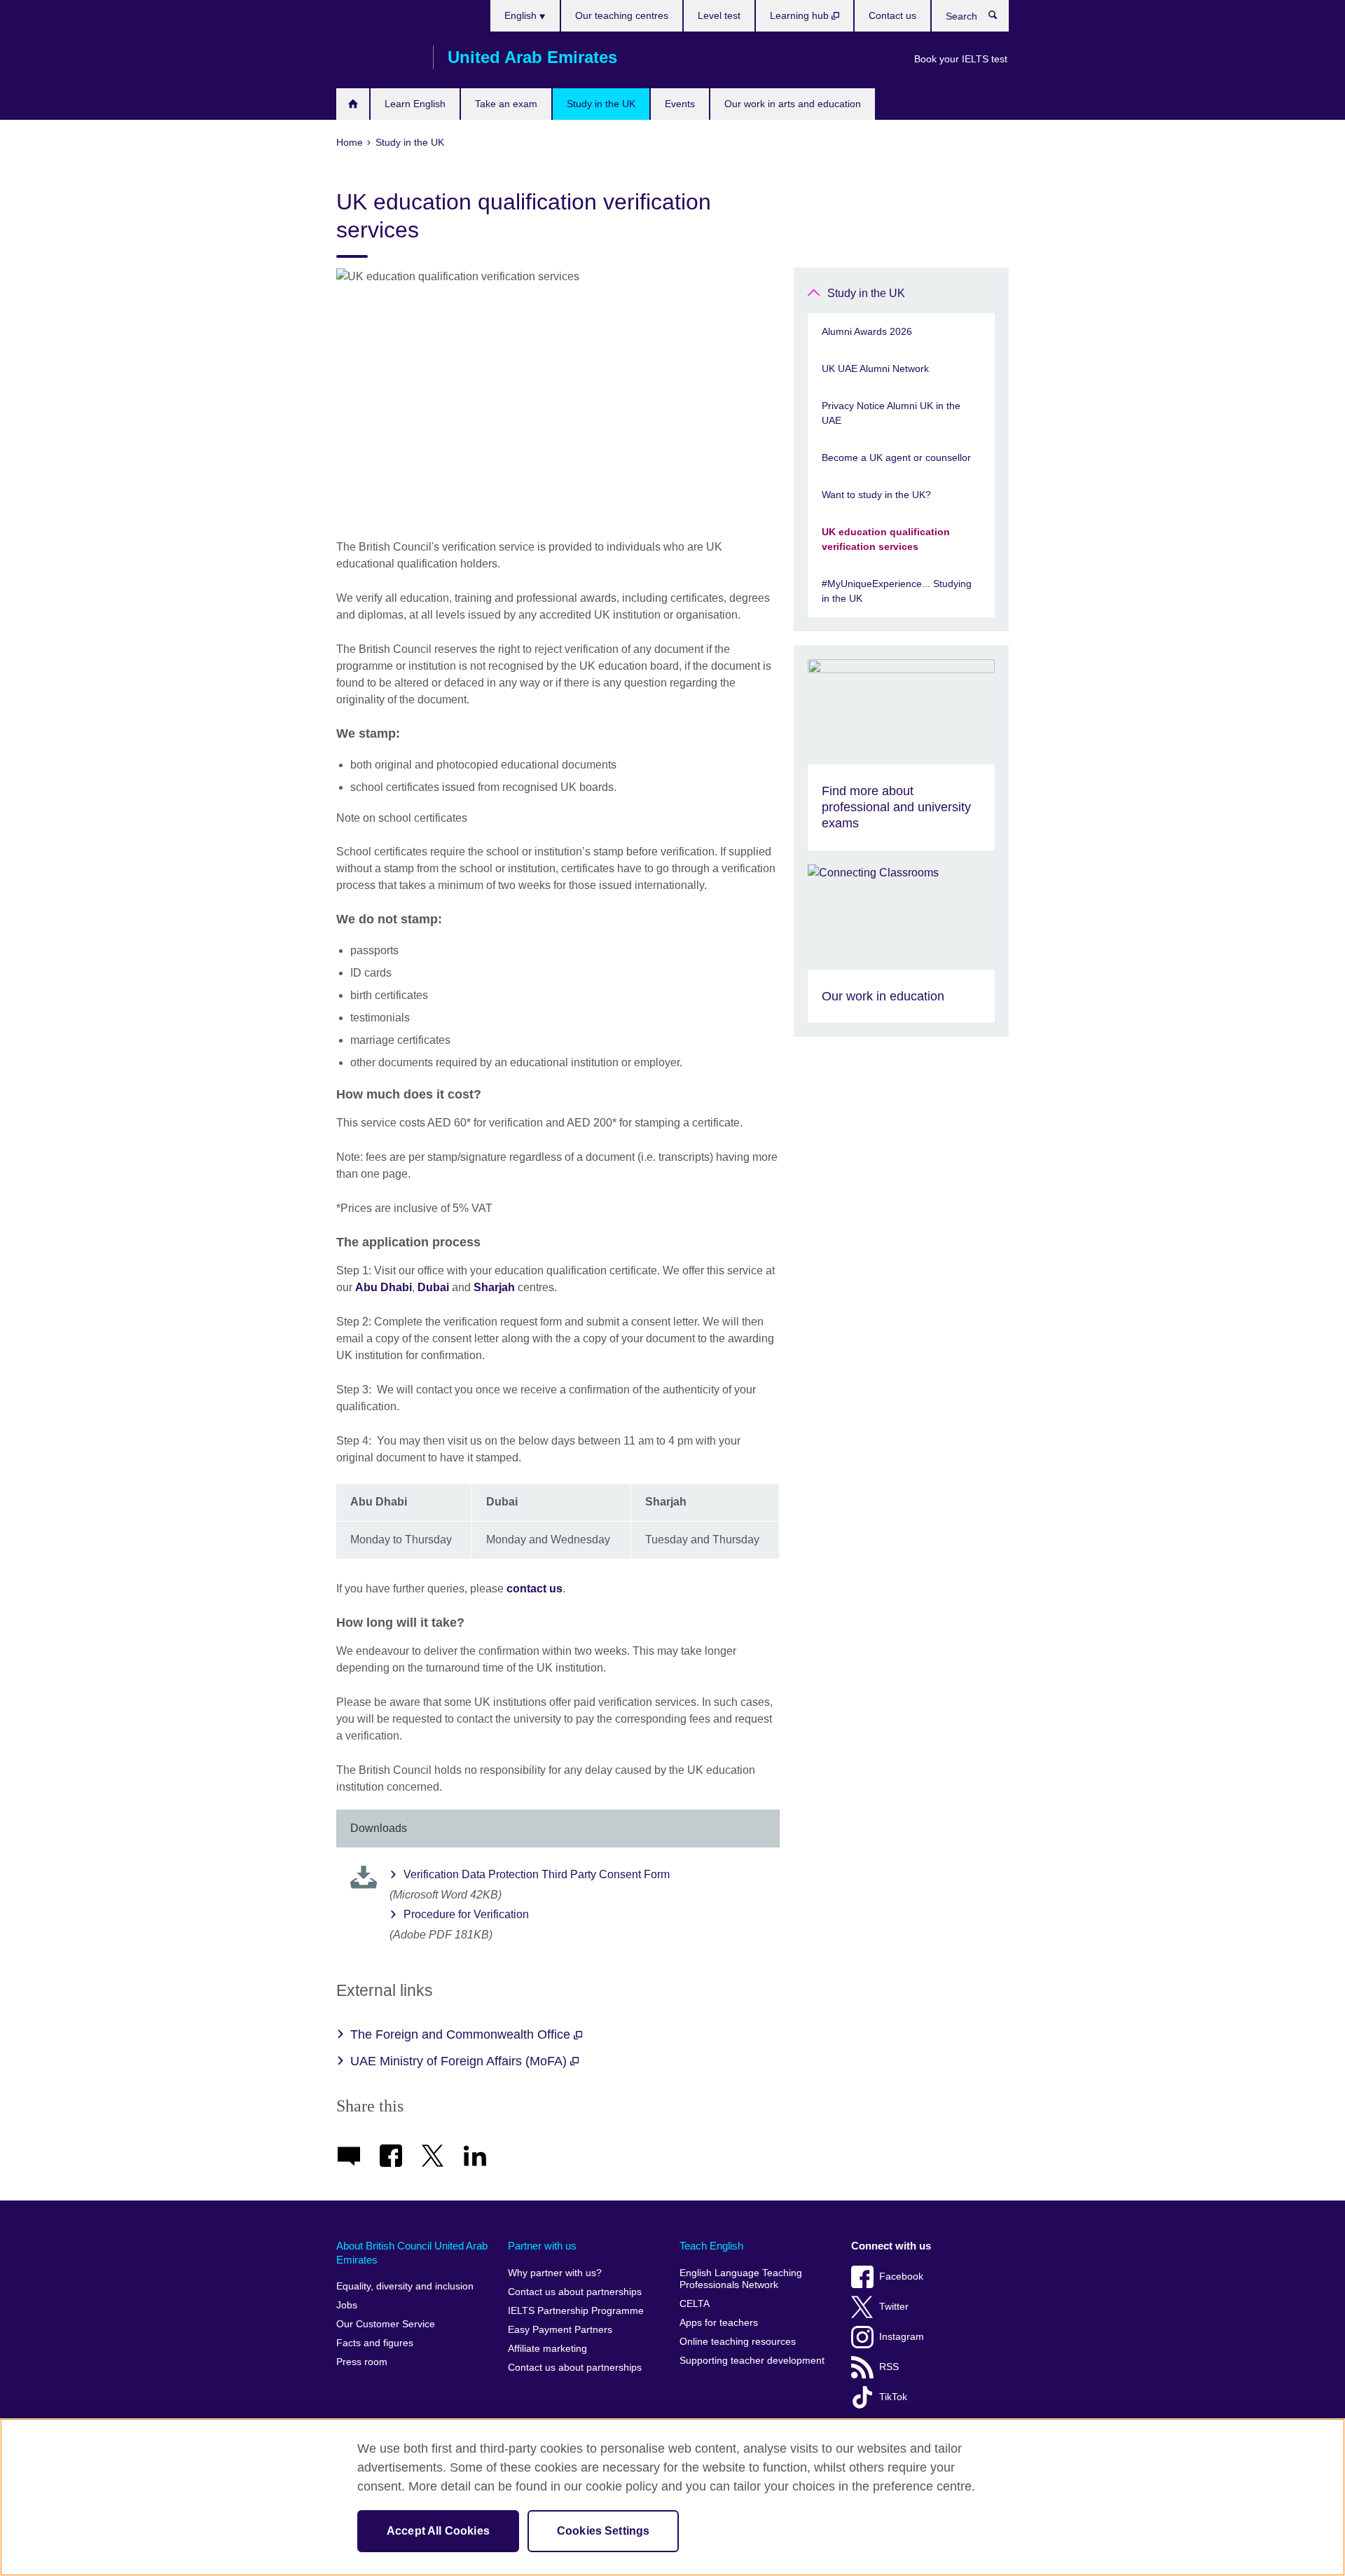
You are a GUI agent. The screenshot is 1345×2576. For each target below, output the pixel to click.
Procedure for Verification (466, 1914)
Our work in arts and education (793, 104)
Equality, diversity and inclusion (405, 2286)
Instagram (902, 2337)
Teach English (711, 2246)
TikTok (893, 2397)
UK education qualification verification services (886, 539)
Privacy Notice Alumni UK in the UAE (891, 413)
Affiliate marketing (547, 2349)
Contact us (892, 15)
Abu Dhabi (384, 1287)
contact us (534, 1589)
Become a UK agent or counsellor (896, 457)
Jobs (347, 2305)
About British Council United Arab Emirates (412, 2253)
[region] (672, 2497)
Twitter (894, 2307)
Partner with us (542, 2246)
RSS (889, 2367)
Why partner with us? (555, 2273)
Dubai (433, 1287)
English (522, 15)
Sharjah (494, 1287)
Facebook (901, 2277)
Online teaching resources (738, 2342)
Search (1000, 18)
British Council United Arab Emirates (378, 57)
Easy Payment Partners (560, 2330)
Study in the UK (601, 104)
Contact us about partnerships (575, 2292)
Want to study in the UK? (876, 495)
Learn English (415, 104)
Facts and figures (375, 2343)
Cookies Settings (603, 2531)
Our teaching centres (622, 15)
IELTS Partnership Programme (576, 2311)
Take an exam (506, 104)
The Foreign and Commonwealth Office (462, 2034)
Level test (719, 15)
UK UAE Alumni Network (875, 369)
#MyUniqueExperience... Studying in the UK (897, 591)
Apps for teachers (719, 2323)
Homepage (353, 104)
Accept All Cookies (438, 2531)
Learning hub (801, 15)
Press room (362, 2362)
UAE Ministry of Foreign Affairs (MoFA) (460, 2061)
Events (680, 104)
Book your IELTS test (961, 59)
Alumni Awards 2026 (868, 331)
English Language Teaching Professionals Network (741, 2279)
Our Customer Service (386, 2324)
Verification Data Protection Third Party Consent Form (537, 1874)
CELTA (695, 2304)
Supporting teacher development (752, 2361)
